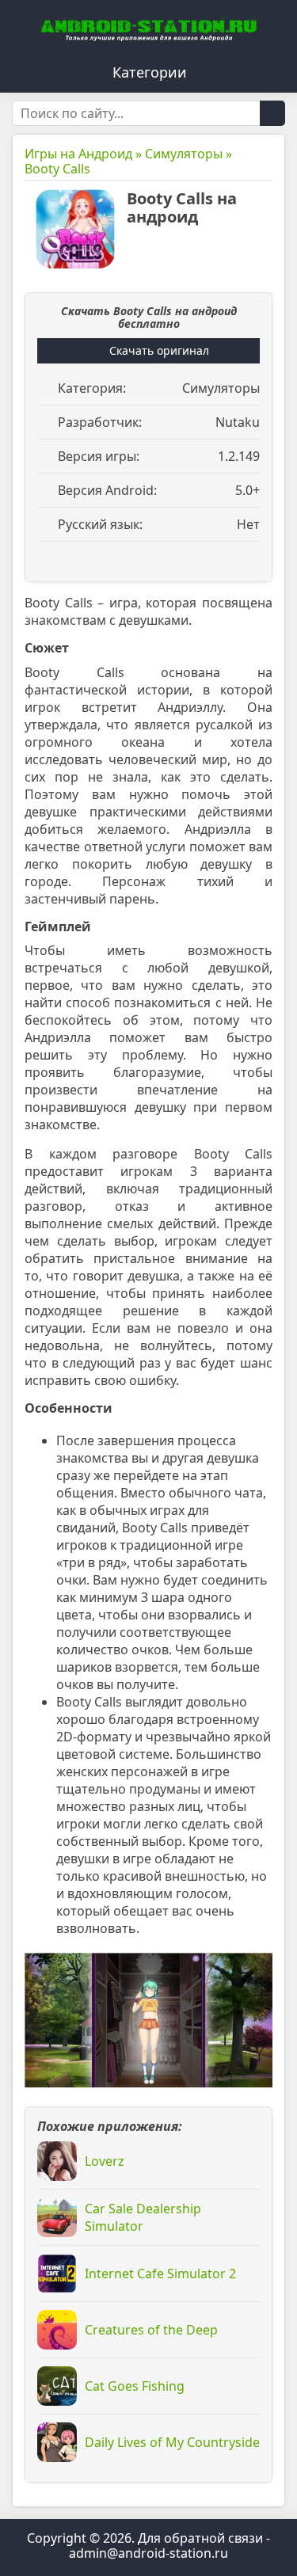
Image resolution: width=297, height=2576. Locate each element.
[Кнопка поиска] (272, 113)
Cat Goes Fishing (135, 2386)
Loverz (105, 2161)
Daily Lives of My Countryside (172, 2442)
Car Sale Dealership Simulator (143, 2217)
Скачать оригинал (159, 350)
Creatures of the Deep (151, 2330)
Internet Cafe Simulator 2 (160, 2274)
